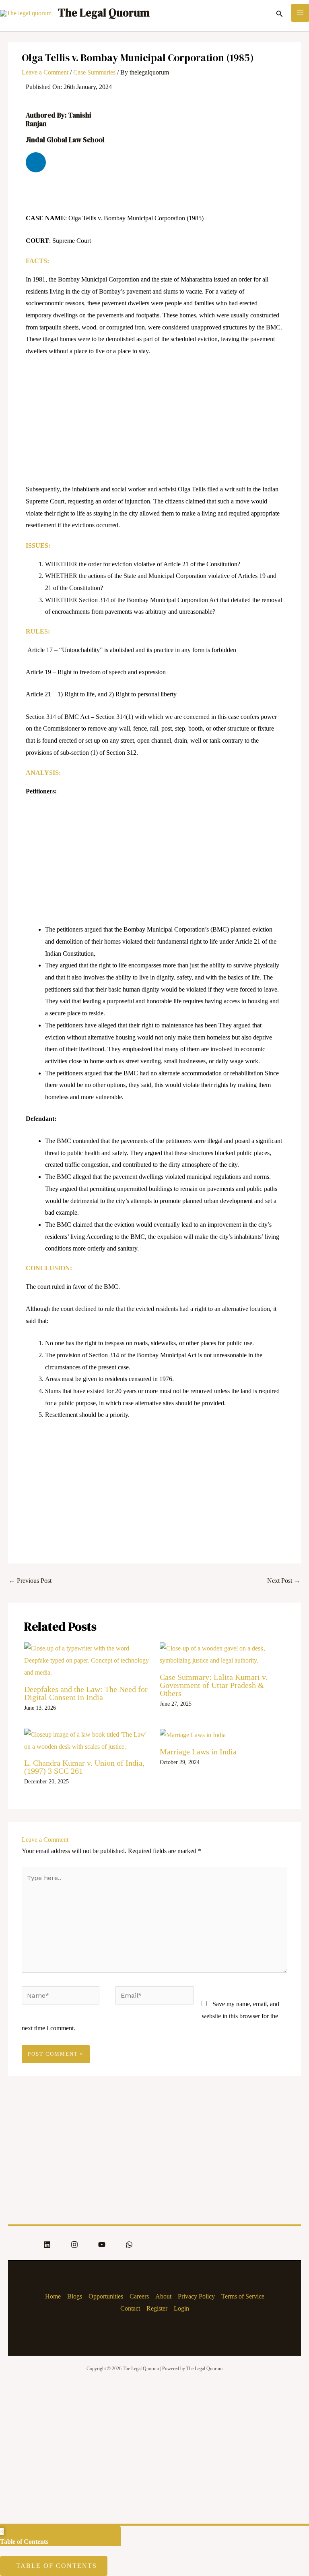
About (163, 2296)
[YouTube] (102, 2245)
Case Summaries (94, 72)
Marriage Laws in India (198, 1752)
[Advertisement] (154, 424)
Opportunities (106, 2296)
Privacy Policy (196, 2296)
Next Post (284, 1581)
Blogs (75, 2296)
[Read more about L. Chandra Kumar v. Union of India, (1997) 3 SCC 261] (87, 1740)
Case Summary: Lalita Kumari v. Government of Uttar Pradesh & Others (214, 1685)
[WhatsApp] (129, 2245)
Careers (139, 2296)
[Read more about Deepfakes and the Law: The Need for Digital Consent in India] (87, 1660)
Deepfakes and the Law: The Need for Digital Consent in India (86, 1693)
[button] (280, 13)
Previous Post (30, 1581)
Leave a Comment (45, 72)
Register (157, 2308)
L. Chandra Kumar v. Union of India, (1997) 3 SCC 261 (84, 1767)
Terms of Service (243, 2296)
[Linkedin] (47, 2245)
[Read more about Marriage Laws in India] (193, 1734)
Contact (130, 2308)
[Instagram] (74, 2245)
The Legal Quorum (104, 13)
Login (181, 2308)
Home (53, 2296)
